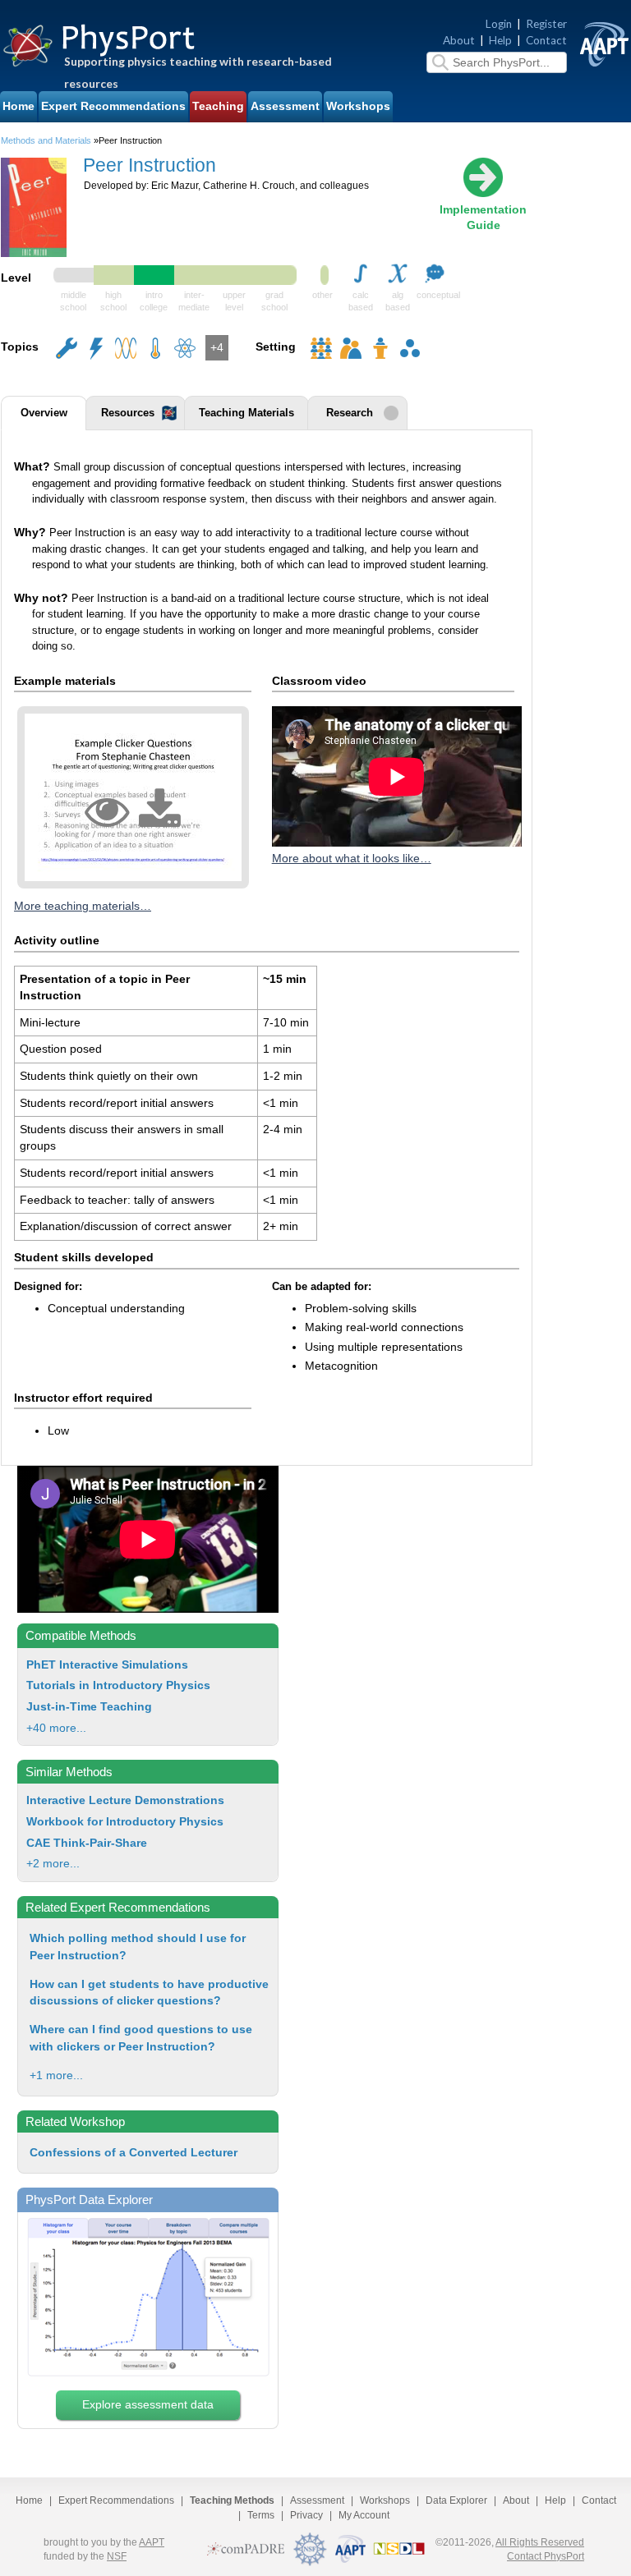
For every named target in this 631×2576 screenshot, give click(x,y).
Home (18, 106)
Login (499, 24)
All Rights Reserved (540, 2542)
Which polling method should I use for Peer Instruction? (138, 1947)
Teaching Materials (246, 413)
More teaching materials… (83, 906)
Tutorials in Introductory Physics (118, 1685)
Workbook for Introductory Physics (125, 1822)
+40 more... (56, 1728)
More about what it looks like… (352, 859)
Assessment (285, 106)
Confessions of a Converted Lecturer (134, 2152)
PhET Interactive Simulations (107, 1665)
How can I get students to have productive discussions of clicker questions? (149, 1993)
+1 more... (56, 2075)
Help (500, 40)
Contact (546, 40)
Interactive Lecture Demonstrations (125, 1800)
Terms (261, 2515)
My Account (364, 2515)
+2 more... (53, 1864)
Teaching (218, 106)
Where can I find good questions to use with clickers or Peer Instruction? (141, 2038)
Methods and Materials (46, 140)
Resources (128, 413)
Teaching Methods (232, 2500)
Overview (44, 413)
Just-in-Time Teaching (89, 1707)
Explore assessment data (148, 2405)
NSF (117, 2556)
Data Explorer (456, 2500)
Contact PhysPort (546, 2556)
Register (546, 24)
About (459, 40)
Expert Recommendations (113, 106)
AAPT (152, 2542)
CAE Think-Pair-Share (87, 1843)
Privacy (306, 2515)
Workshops (358, 106)
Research (350, 413)
